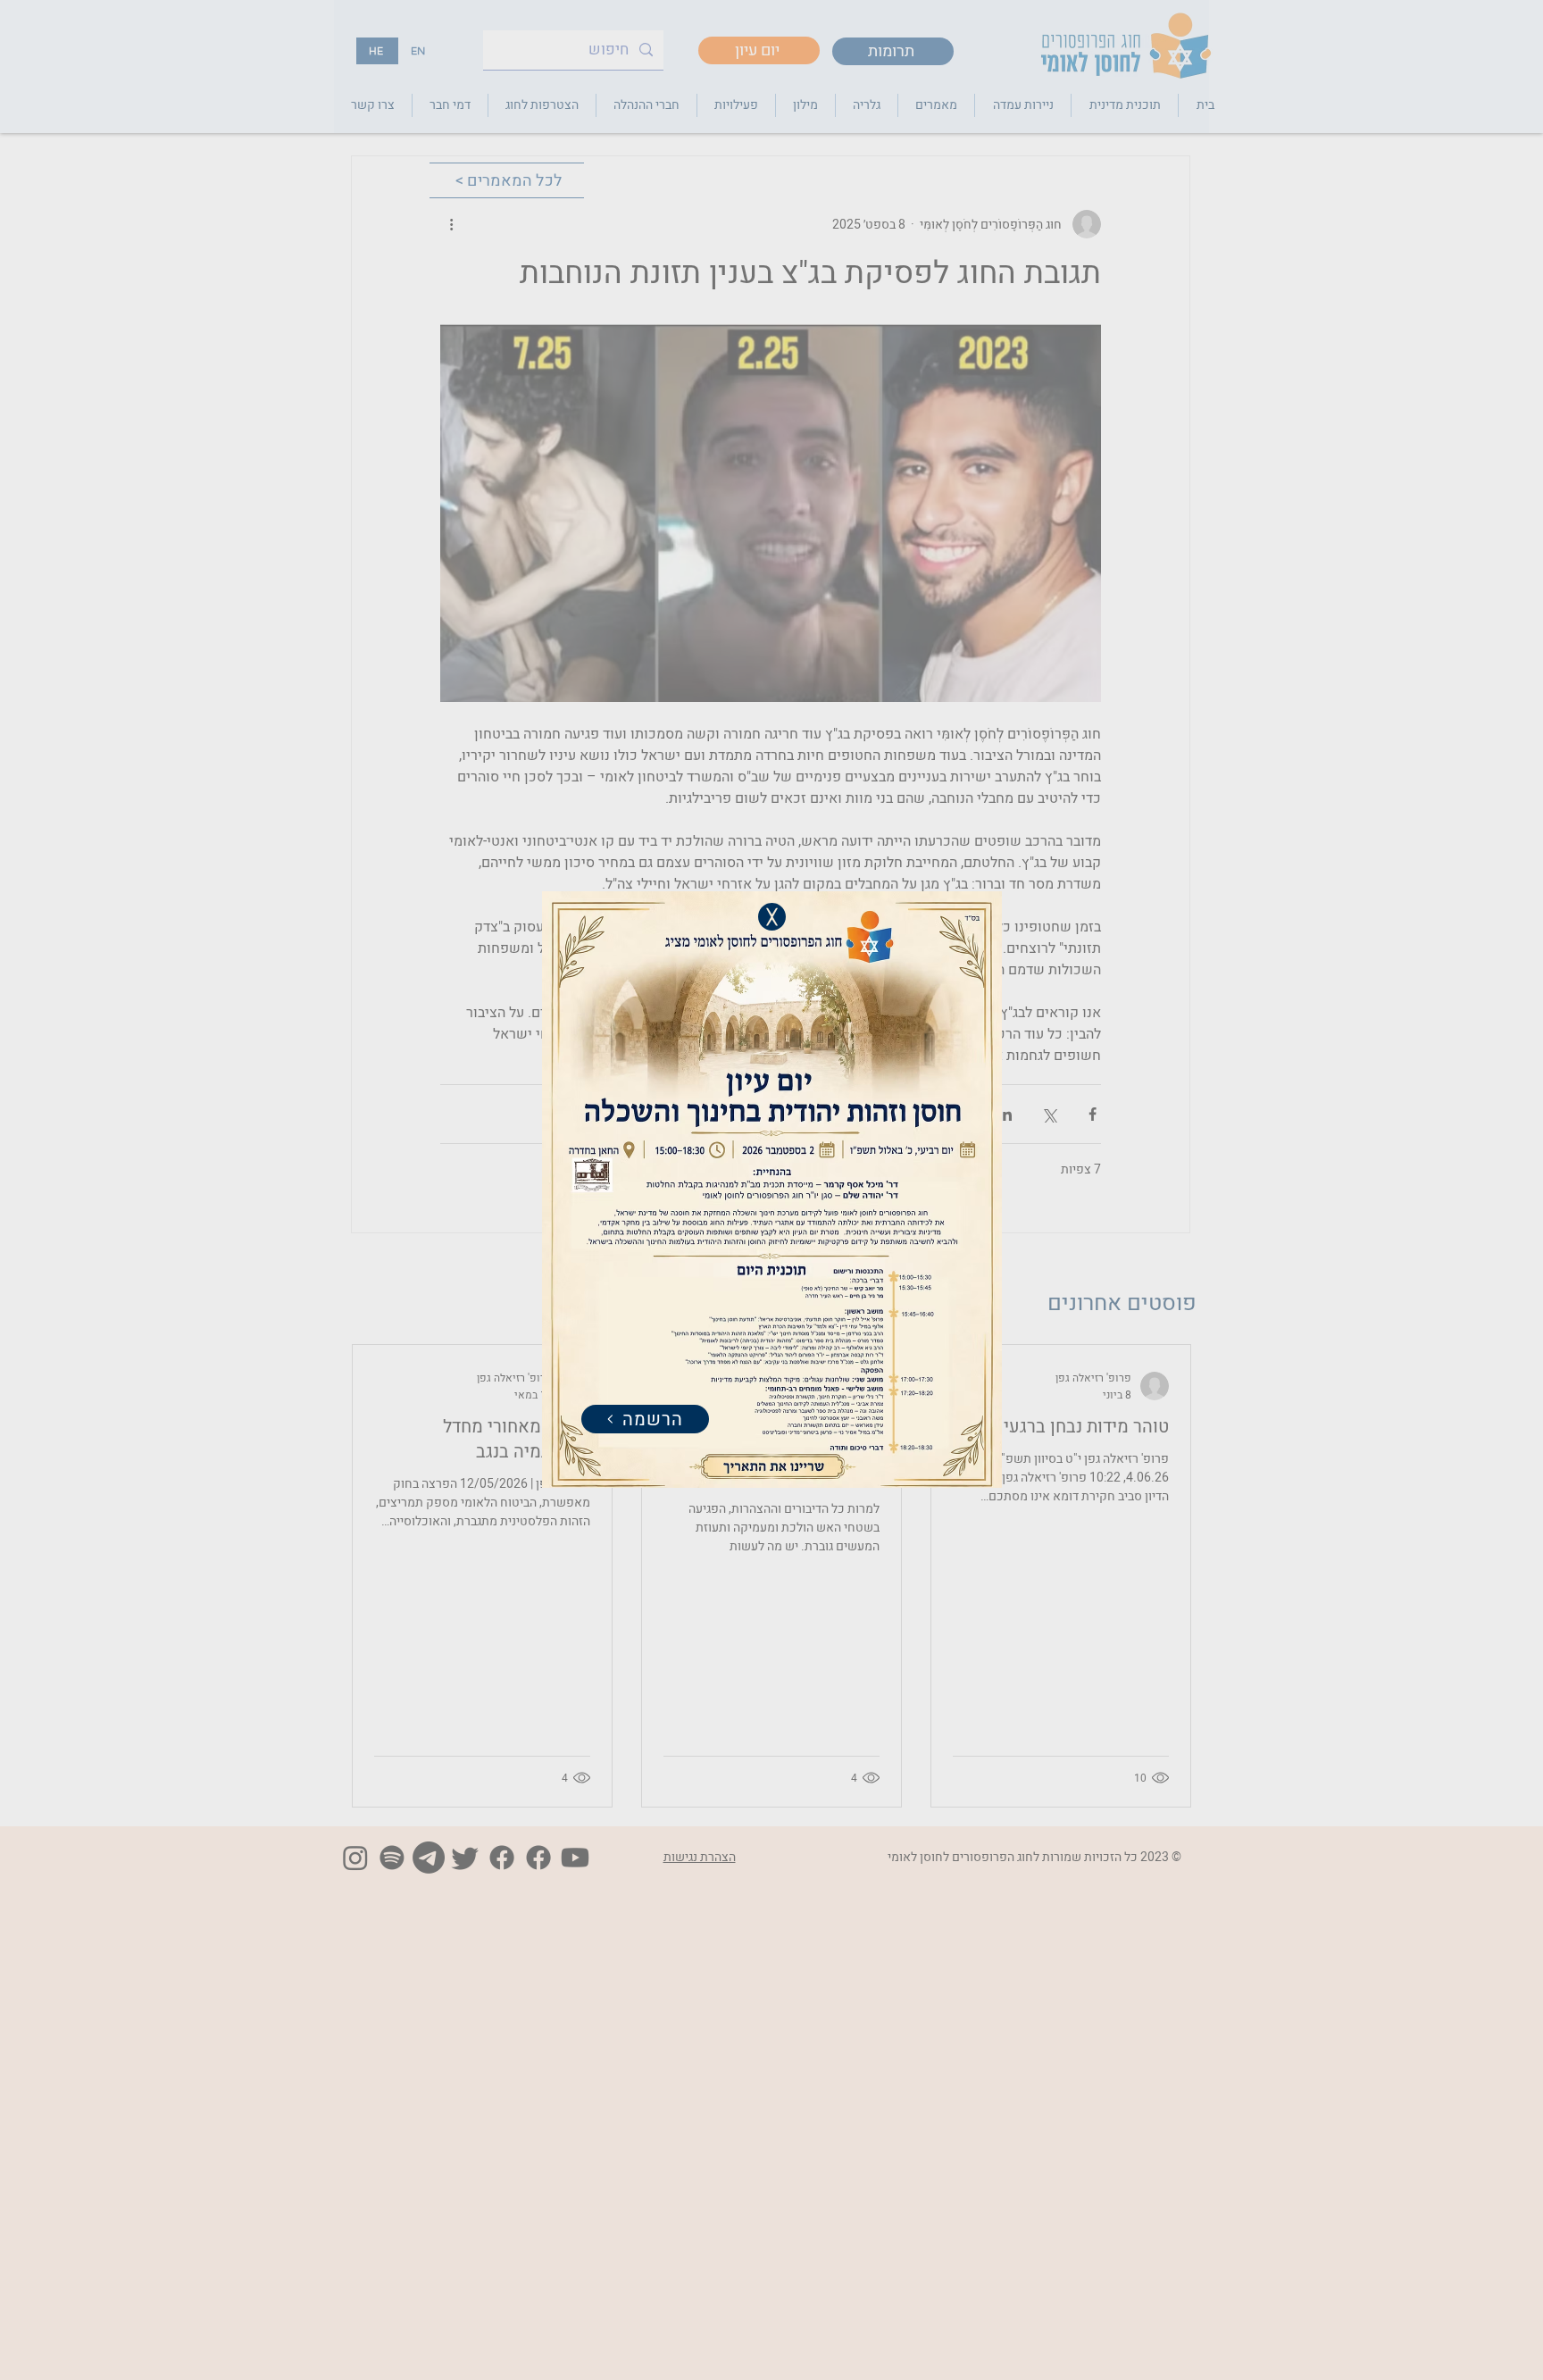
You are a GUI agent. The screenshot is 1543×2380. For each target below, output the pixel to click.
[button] (772, 917)
